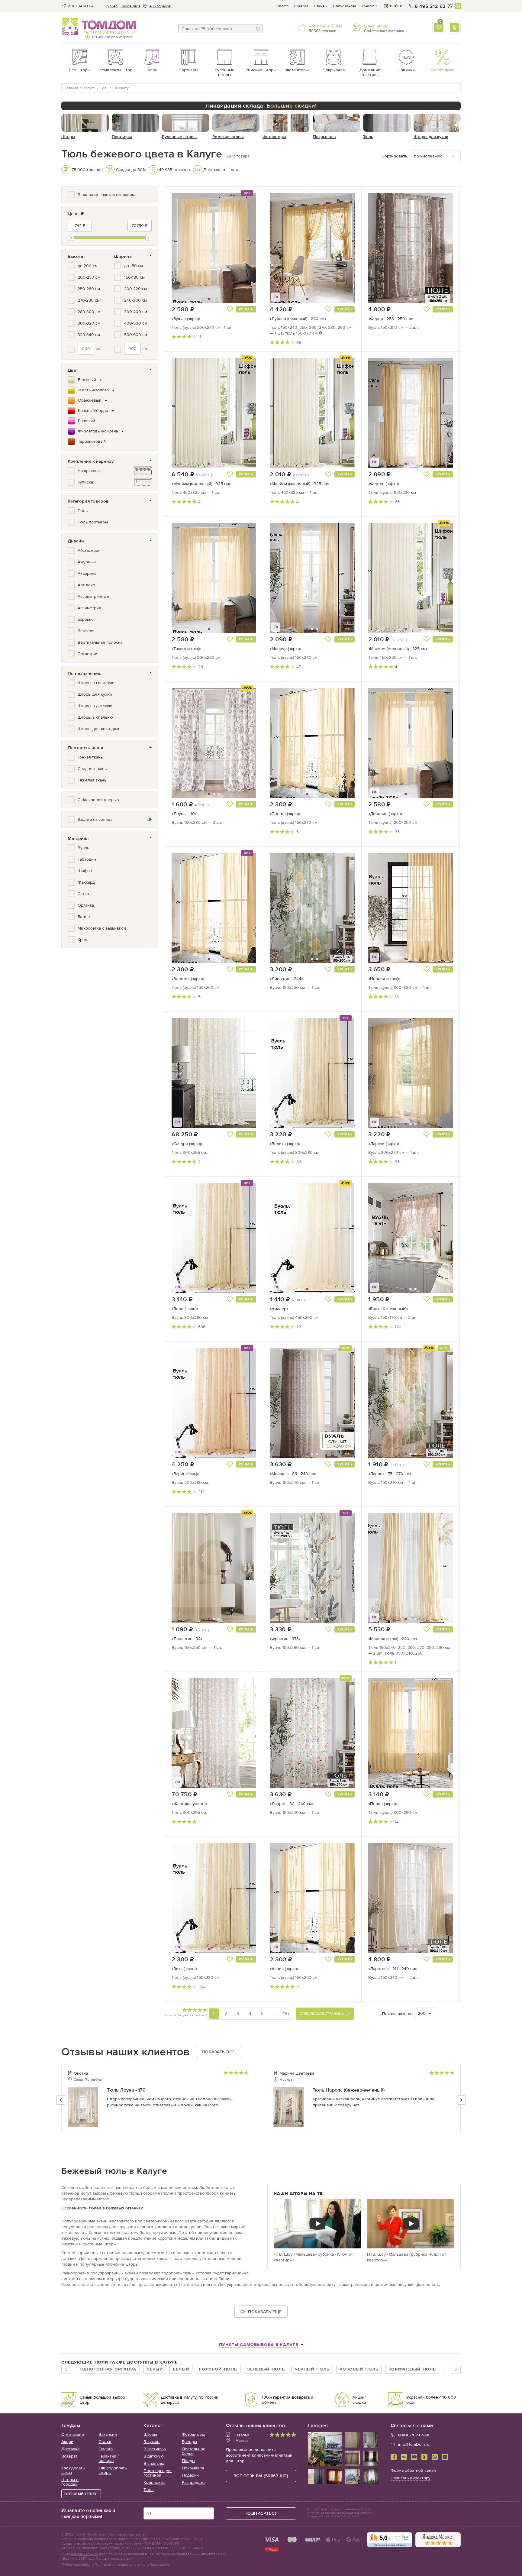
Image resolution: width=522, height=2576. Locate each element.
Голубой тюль (218, 2369)
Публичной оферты (322, 2513)
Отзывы (321, 6)
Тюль (148, 2490)
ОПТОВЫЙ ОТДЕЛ (81, 2494)
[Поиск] (258, 29)
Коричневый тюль (412, 2369)
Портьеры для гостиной (158, 2473)
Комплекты (154, 2482)
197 (286, 2013)
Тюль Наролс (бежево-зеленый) (349, 2090)
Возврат (301, 6)
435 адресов (160, 6)
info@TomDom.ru (414, 2444)
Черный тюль (312, 2369)
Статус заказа (345, 6)
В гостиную (155, 2449)
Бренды (189, 2442)
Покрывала (193, 2468)
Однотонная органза (108, 2369)
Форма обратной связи (413, 2470)
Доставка (70, 2449)
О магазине (73, 2434)
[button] (186, 248)
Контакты (369, 6)
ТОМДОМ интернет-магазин (99, 27)
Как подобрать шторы (113, 2470)
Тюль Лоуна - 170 (126, 2090)
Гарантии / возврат (109, 2458)
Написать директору (411, 2478)
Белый (181, 2369)
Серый (155, 2369)
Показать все (219, 2052)
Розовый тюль (359, 2369)
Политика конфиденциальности (122, 2565)
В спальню (154, 2463)
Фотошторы (193, 2434)
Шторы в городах (70, 2482)
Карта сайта (159, 2565)
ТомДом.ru (96, 2534)
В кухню (151, 2442)
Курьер (112, 6)
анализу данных (85, 2554)
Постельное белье (194, 2451)
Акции (67, 2442)
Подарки (190, 2475)
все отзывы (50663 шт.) (261, 2476)
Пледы (188, 2461)
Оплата (282, 6)
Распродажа (194, 2482)
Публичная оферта (77, 2565)
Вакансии (108, 2434)
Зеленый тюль (266, 2369)
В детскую (154, 2456)
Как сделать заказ (73, 2470)
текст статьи (121, 2558)
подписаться (261, 2513)
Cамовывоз (130, 6)
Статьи (105, 2442)
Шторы (150, 2434)
